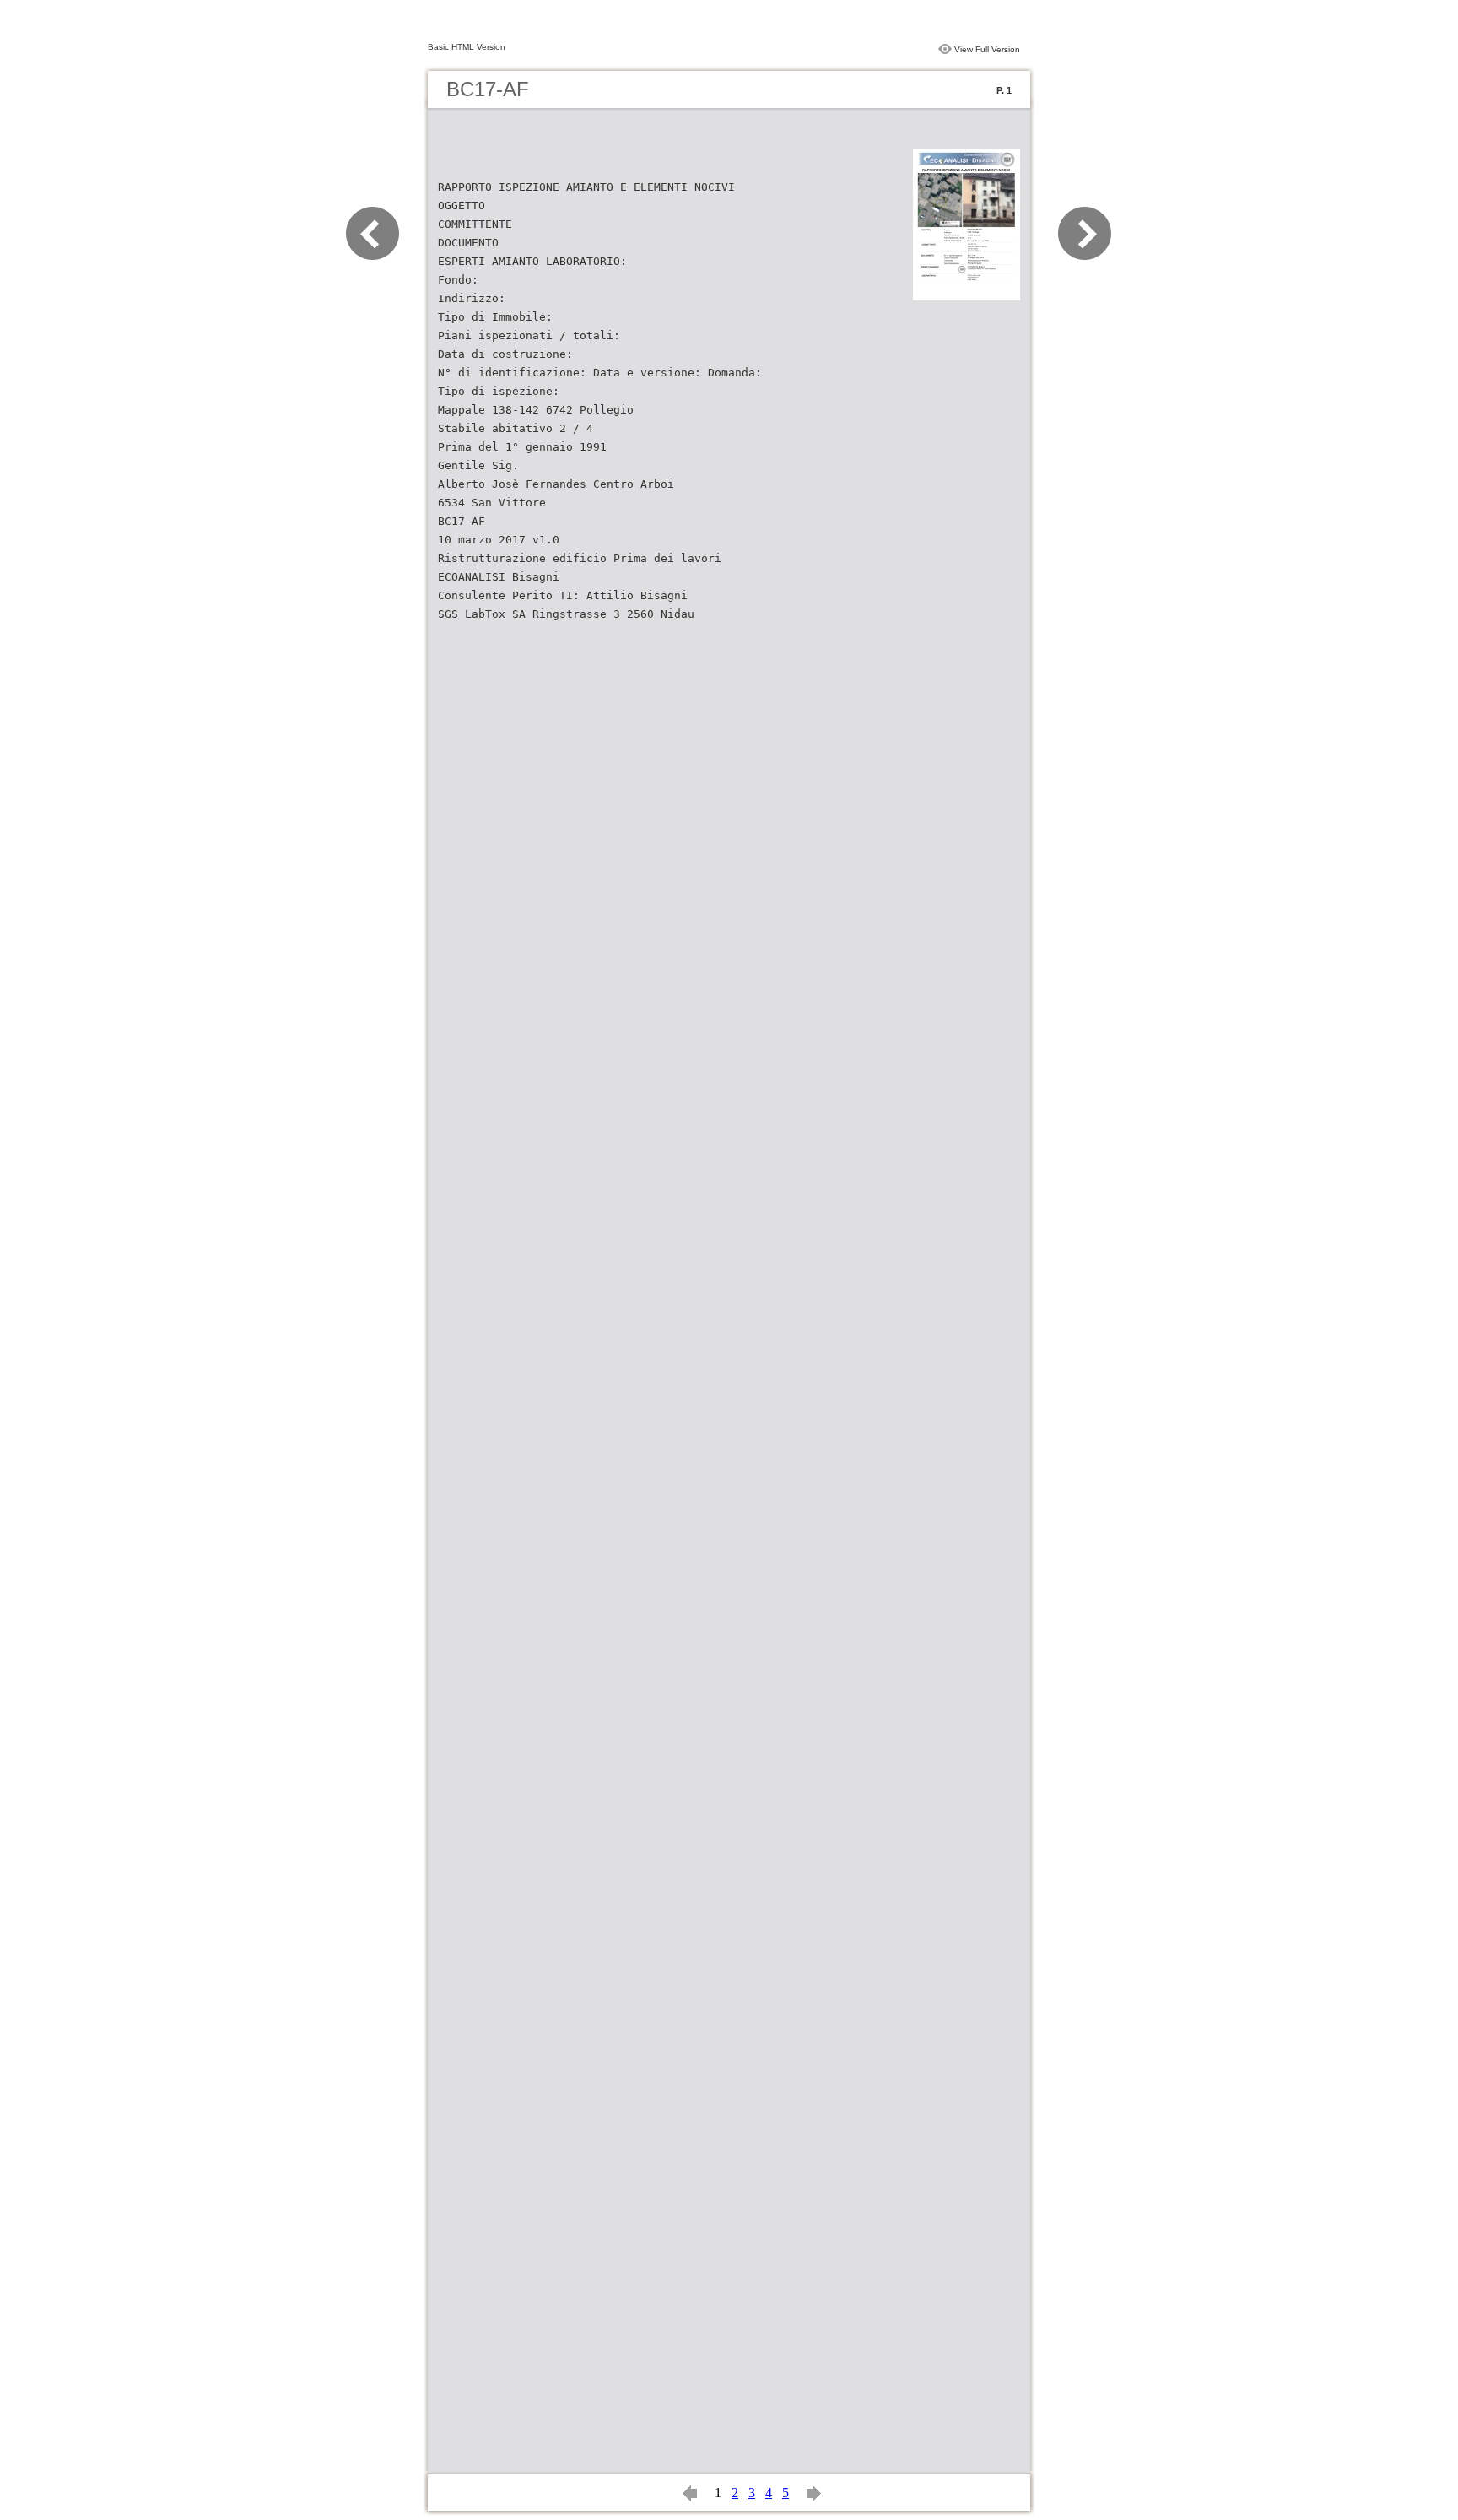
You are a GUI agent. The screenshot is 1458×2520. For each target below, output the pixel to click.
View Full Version (987, 49)
